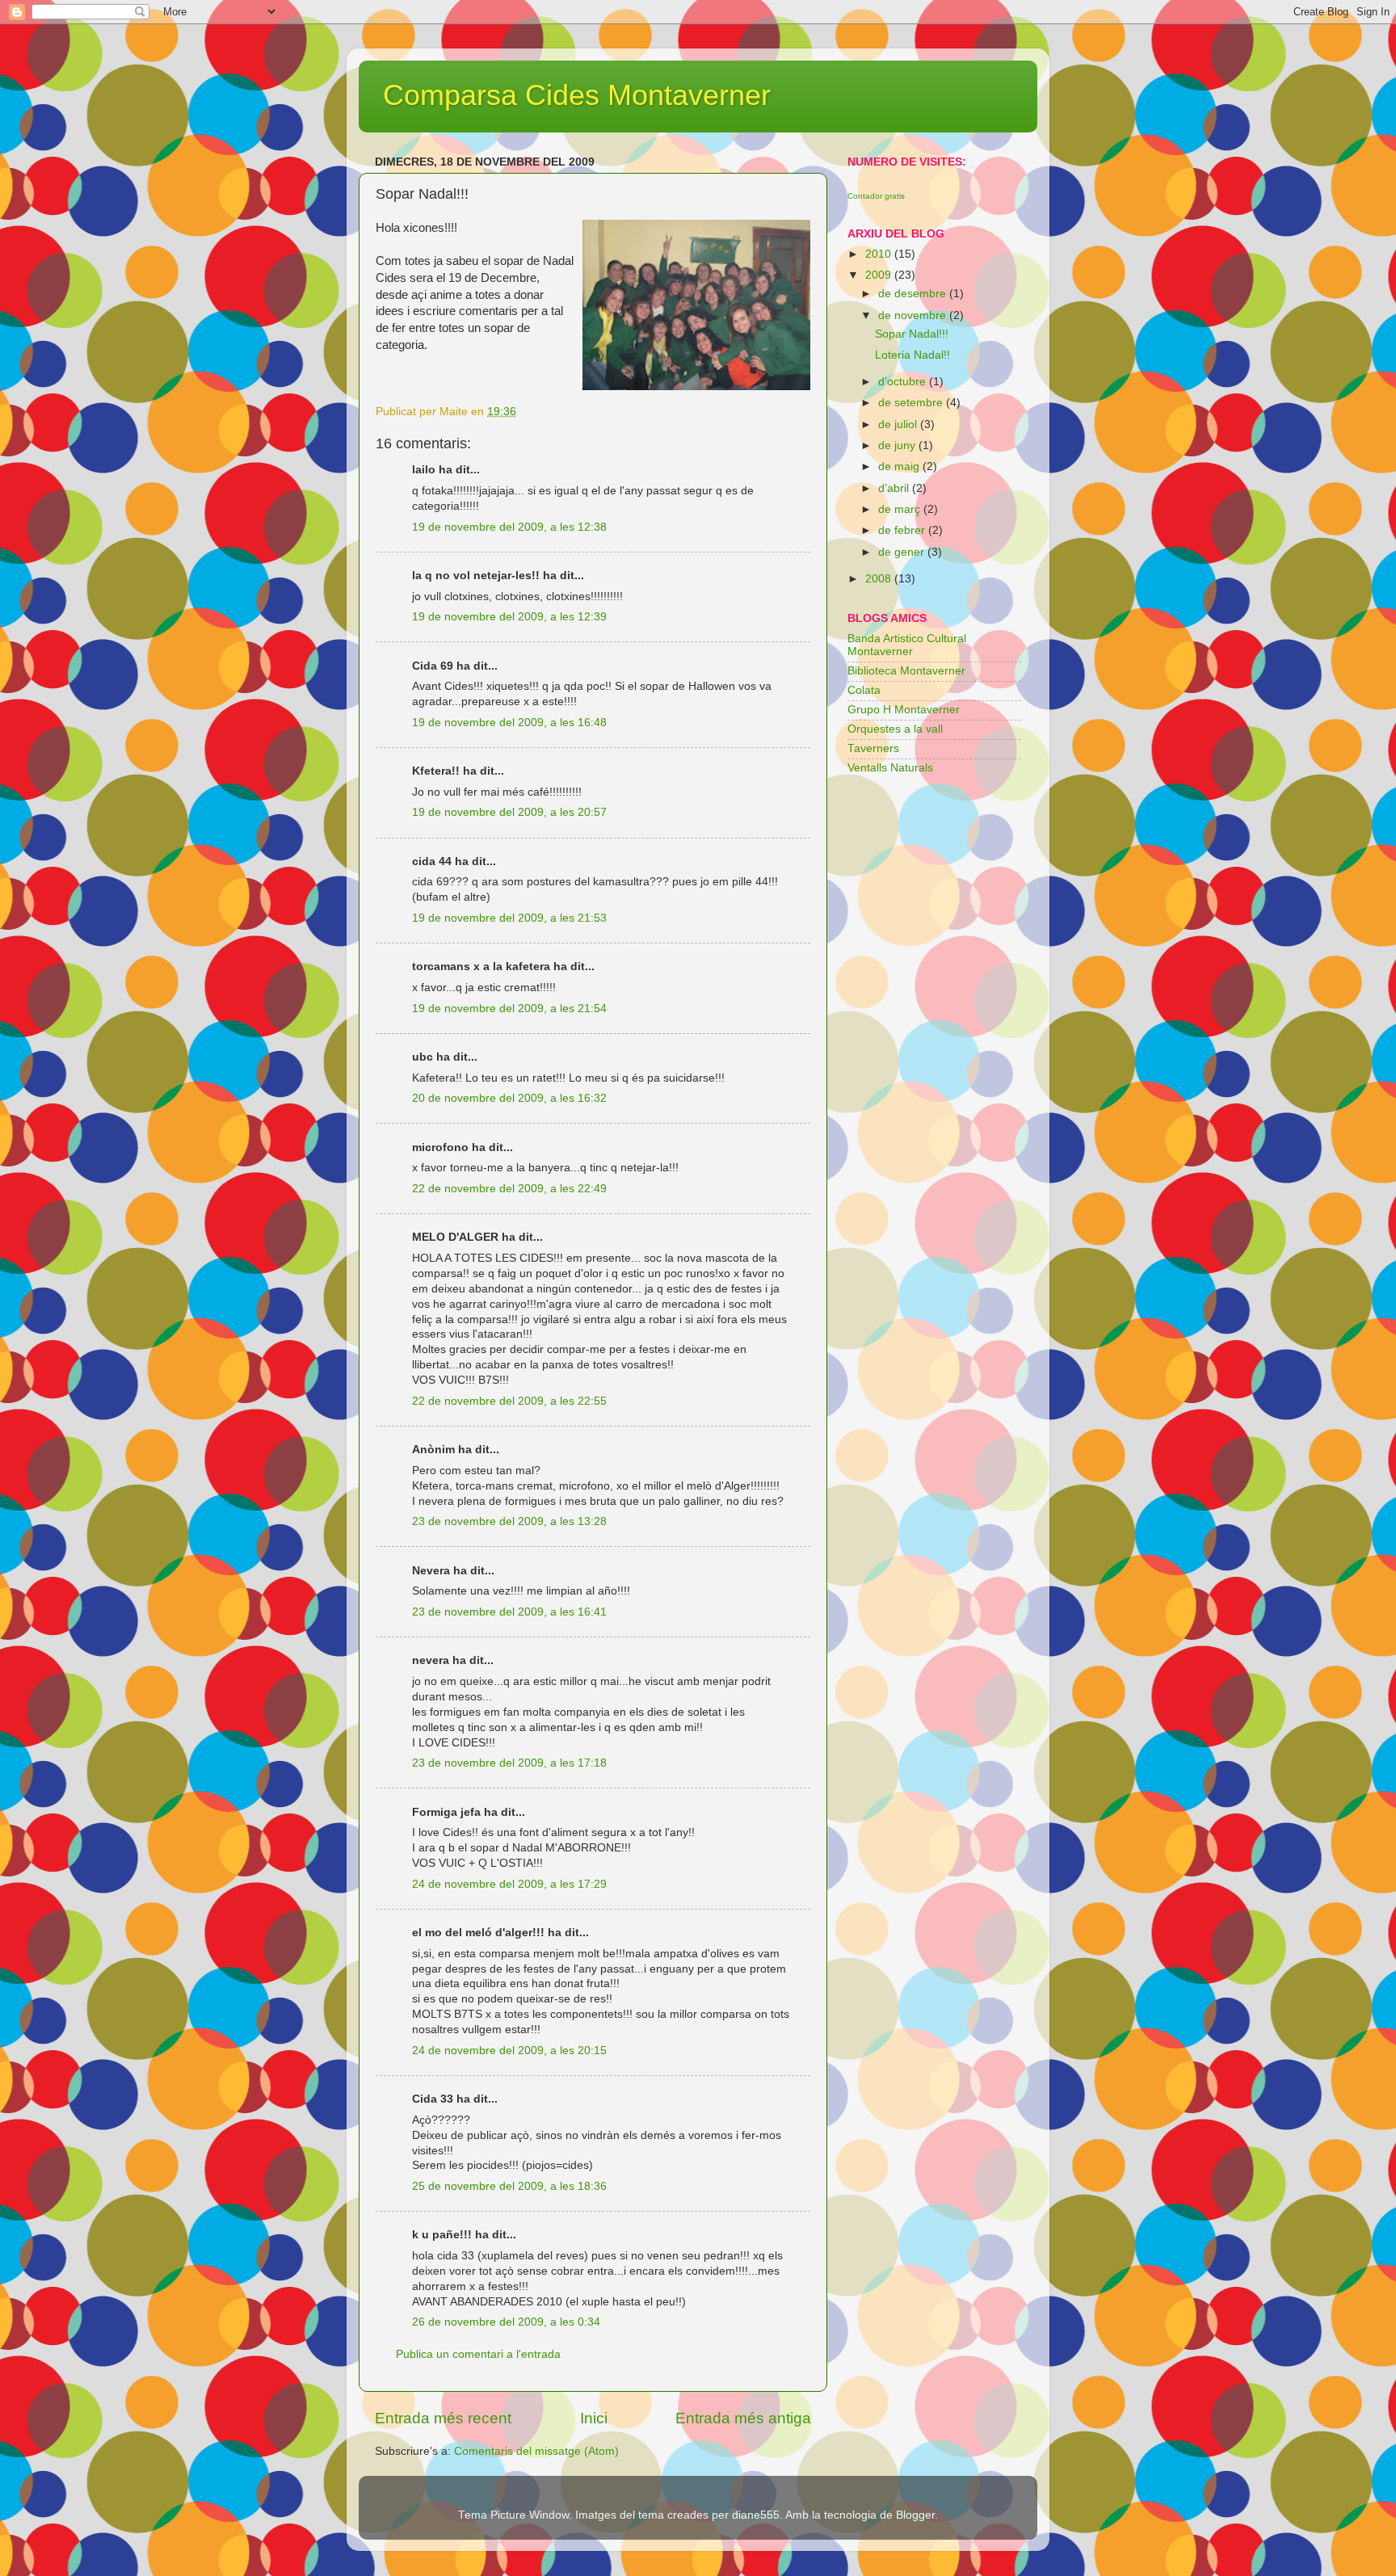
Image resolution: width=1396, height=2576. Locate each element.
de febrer (903, 530)
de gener (903, 552)
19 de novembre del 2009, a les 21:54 (509, 1009)
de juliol (899, 424)
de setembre (912, 403)
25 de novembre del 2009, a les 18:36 (509, 2186)
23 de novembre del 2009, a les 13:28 (509, 1521)
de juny (898, 445)
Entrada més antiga (743, 2418)
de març (901, 509)
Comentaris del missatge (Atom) (536, 2451)
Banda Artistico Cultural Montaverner (907, 645)
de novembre (914, 315)
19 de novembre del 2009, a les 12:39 (509, 617)
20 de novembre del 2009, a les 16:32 (509, 1098)
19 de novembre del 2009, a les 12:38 (509, 527)
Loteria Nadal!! (912, 355)
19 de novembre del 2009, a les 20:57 (509, 812)
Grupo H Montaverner (904, 710)
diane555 (756, 2515)
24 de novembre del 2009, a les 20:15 (509, 2051)
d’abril (895, 488)
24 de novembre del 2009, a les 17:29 (509, 1884)
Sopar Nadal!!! (912, 334)
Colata (864, 690)
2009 (880, 275)
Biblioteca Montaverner (906, 671)
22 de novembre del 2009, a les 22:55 (509, 1401)
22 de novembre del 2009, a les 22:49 (509, 1189)
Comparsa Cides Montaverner (577, 95)
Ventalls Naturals (890, 768)
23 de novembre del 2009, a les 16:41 (509, 1612)
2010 (880, 254)
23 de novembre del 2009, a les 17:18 (509, 1763)
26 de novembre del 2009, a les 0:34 (506, 2322)
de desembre (914, 294)
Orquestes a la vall (895, 729)
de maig (900, 466)
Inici (594, 2418)
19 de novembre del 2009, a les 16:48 (509, 723)
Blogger (915, 2515)
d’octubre (904, 382)
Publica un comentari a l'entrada (478, 2354)
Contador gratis (876, 196)
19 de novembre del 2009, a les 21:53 (509, 918)
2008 (880, 579)
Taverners (873, 748)
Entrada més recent (443, 2418)
